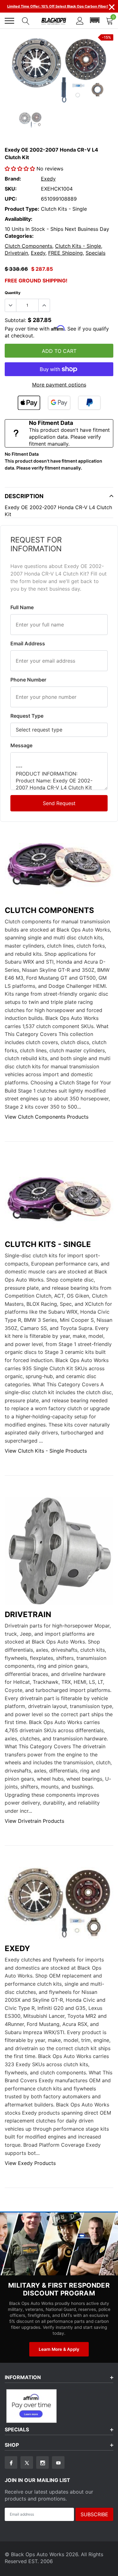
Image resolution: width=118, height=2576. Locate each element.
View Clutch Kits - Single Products (46, 1451)
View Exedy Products (30, 2163)
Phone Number (28, 680)
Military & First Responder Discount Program (59, 2289)
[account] (80, 20)
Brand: (13, 179)
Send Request (59, 803)
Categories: (19, 236)
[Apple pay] (29, 403)
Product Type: (22, 209)
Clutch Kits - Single (78, 246)
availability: (19, 219)
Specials (96, 253)
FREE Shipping (65, 253)
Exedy (48, 179)
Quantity (13, 293)
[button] (95, 20)
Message (21, 745)
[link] (30, 120)
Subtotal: (15, 320)
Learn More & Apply (59, 2349)
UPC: (11, 199)
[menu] (9, 21)
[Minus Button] (11, 305)
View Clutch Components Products (47, 1117)
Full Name (22, 607)
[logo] (54, 21)
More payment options (59, 385)
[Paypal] (89, 403)
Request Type (27, 716)
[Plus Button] (44, 305)
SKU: (11, 189)
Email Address (28, 643)
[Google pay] (59, 403)
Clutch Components (28, 246)
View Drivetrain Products (34, 1821)
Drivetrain (16, 253)
